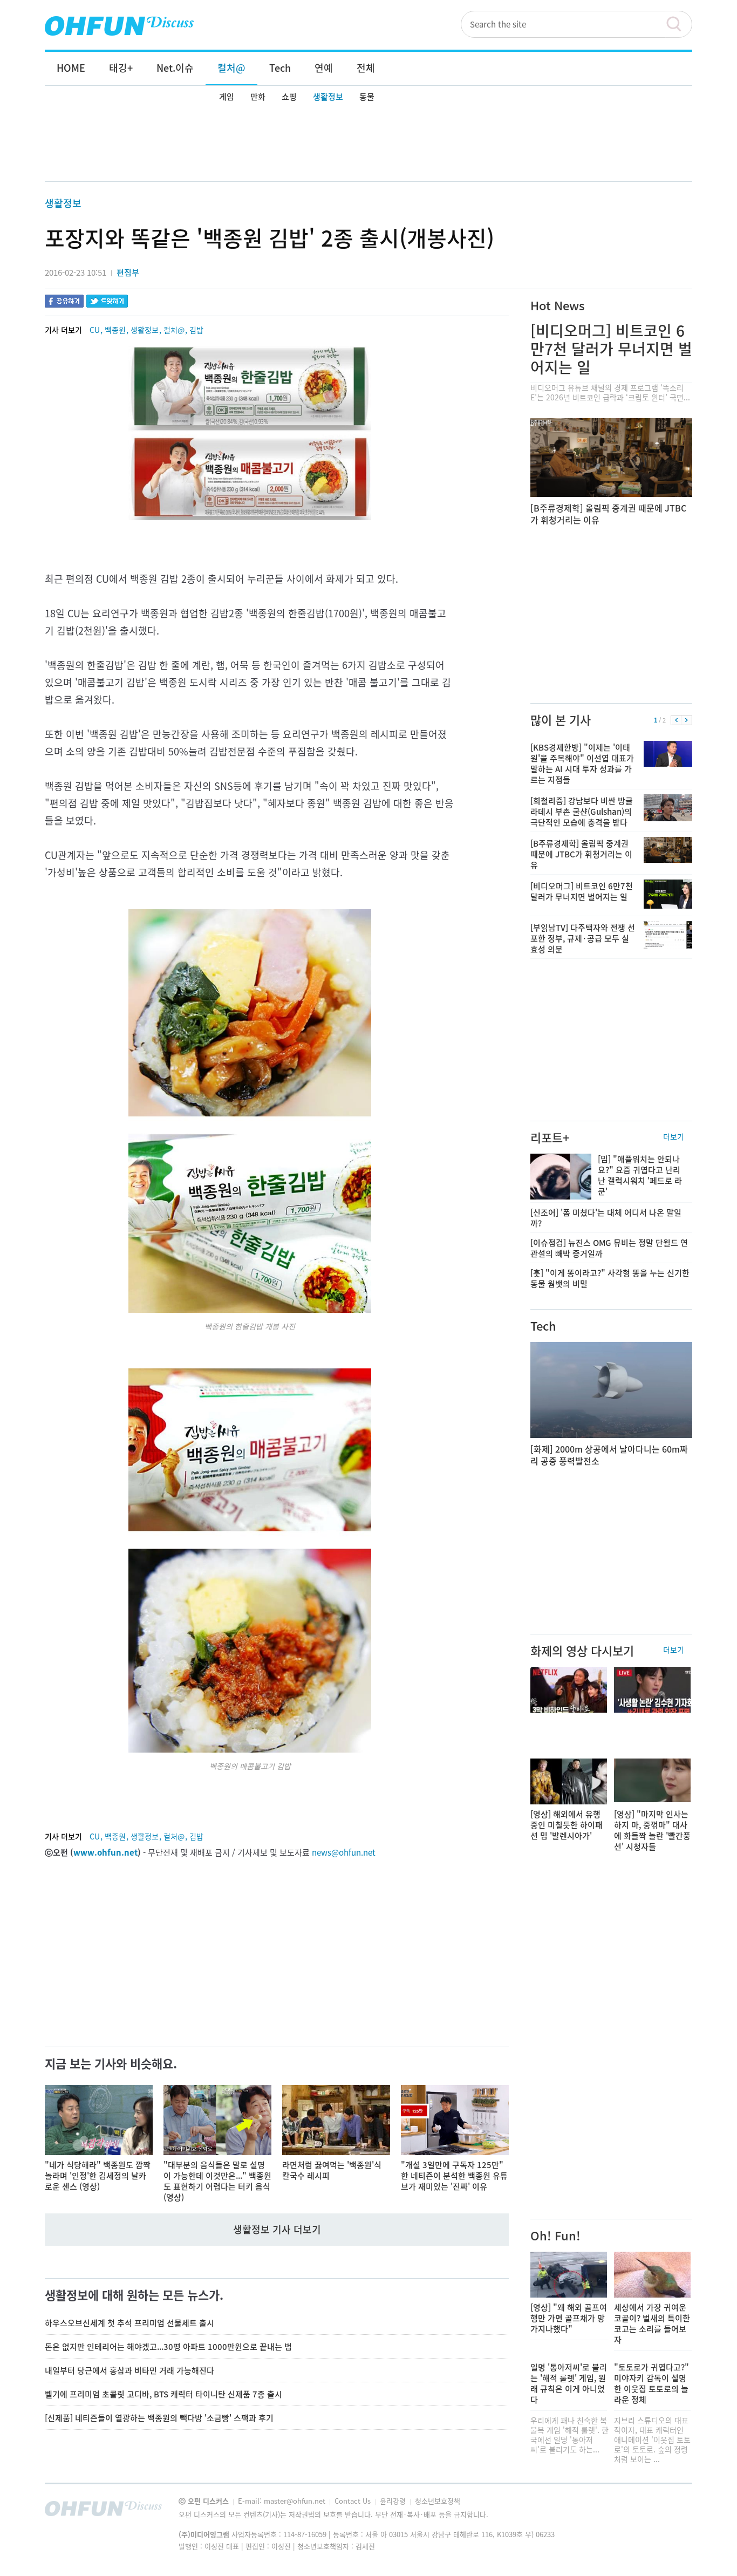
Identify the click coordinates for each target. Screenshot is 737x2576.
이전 (676, 720)
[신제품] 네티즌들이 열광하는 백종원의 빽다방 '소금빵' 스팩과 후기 (159, 2418)
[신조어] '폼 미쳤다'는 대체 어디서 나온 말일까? (606, 1218)
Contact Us (354, 2501)
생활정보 (328, 97)
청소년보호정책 (438, 2501)
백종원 (115, 330)
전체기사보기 (670, 2511)
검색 (679, 24)
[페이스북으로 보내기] (64, 302)
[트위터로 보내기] (107, 302)
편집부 (128, 272)
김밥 (196, 330)
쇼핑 (289, 97)
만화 (258, 97)
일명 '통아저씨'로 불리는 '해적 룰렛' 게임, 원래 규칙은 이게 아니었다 (569, 2383)
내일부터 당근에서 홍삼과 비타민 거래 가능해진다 (129, 2370)
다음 (687, 720)
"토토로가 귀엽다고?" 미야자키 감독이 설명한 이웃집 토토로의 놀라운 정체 (651, 2383)
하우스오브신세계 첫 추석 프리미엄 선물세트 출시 (129, 2323)
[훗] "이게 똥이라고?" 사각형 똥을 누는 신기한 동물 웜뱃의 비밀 (610, 1278)
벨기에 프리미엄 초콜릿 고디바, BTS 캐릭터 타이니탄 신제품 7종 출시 (163, 2394)
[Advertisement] (368, 144)
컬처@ (174, 330)
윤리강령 (394, 2501)
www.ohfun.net (105, 1852)
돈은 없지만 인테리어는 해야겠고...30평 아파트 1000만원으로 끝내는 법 (168, 2347)
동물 (367, 97)
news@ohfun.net (344, 1852)
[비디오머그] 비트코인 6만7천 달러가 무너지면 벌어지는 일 (611, 349)
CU (95, 330)
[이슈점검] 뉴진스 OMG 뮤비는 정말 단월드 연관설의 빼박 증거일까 (609, 1248)
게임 (227, 97)
